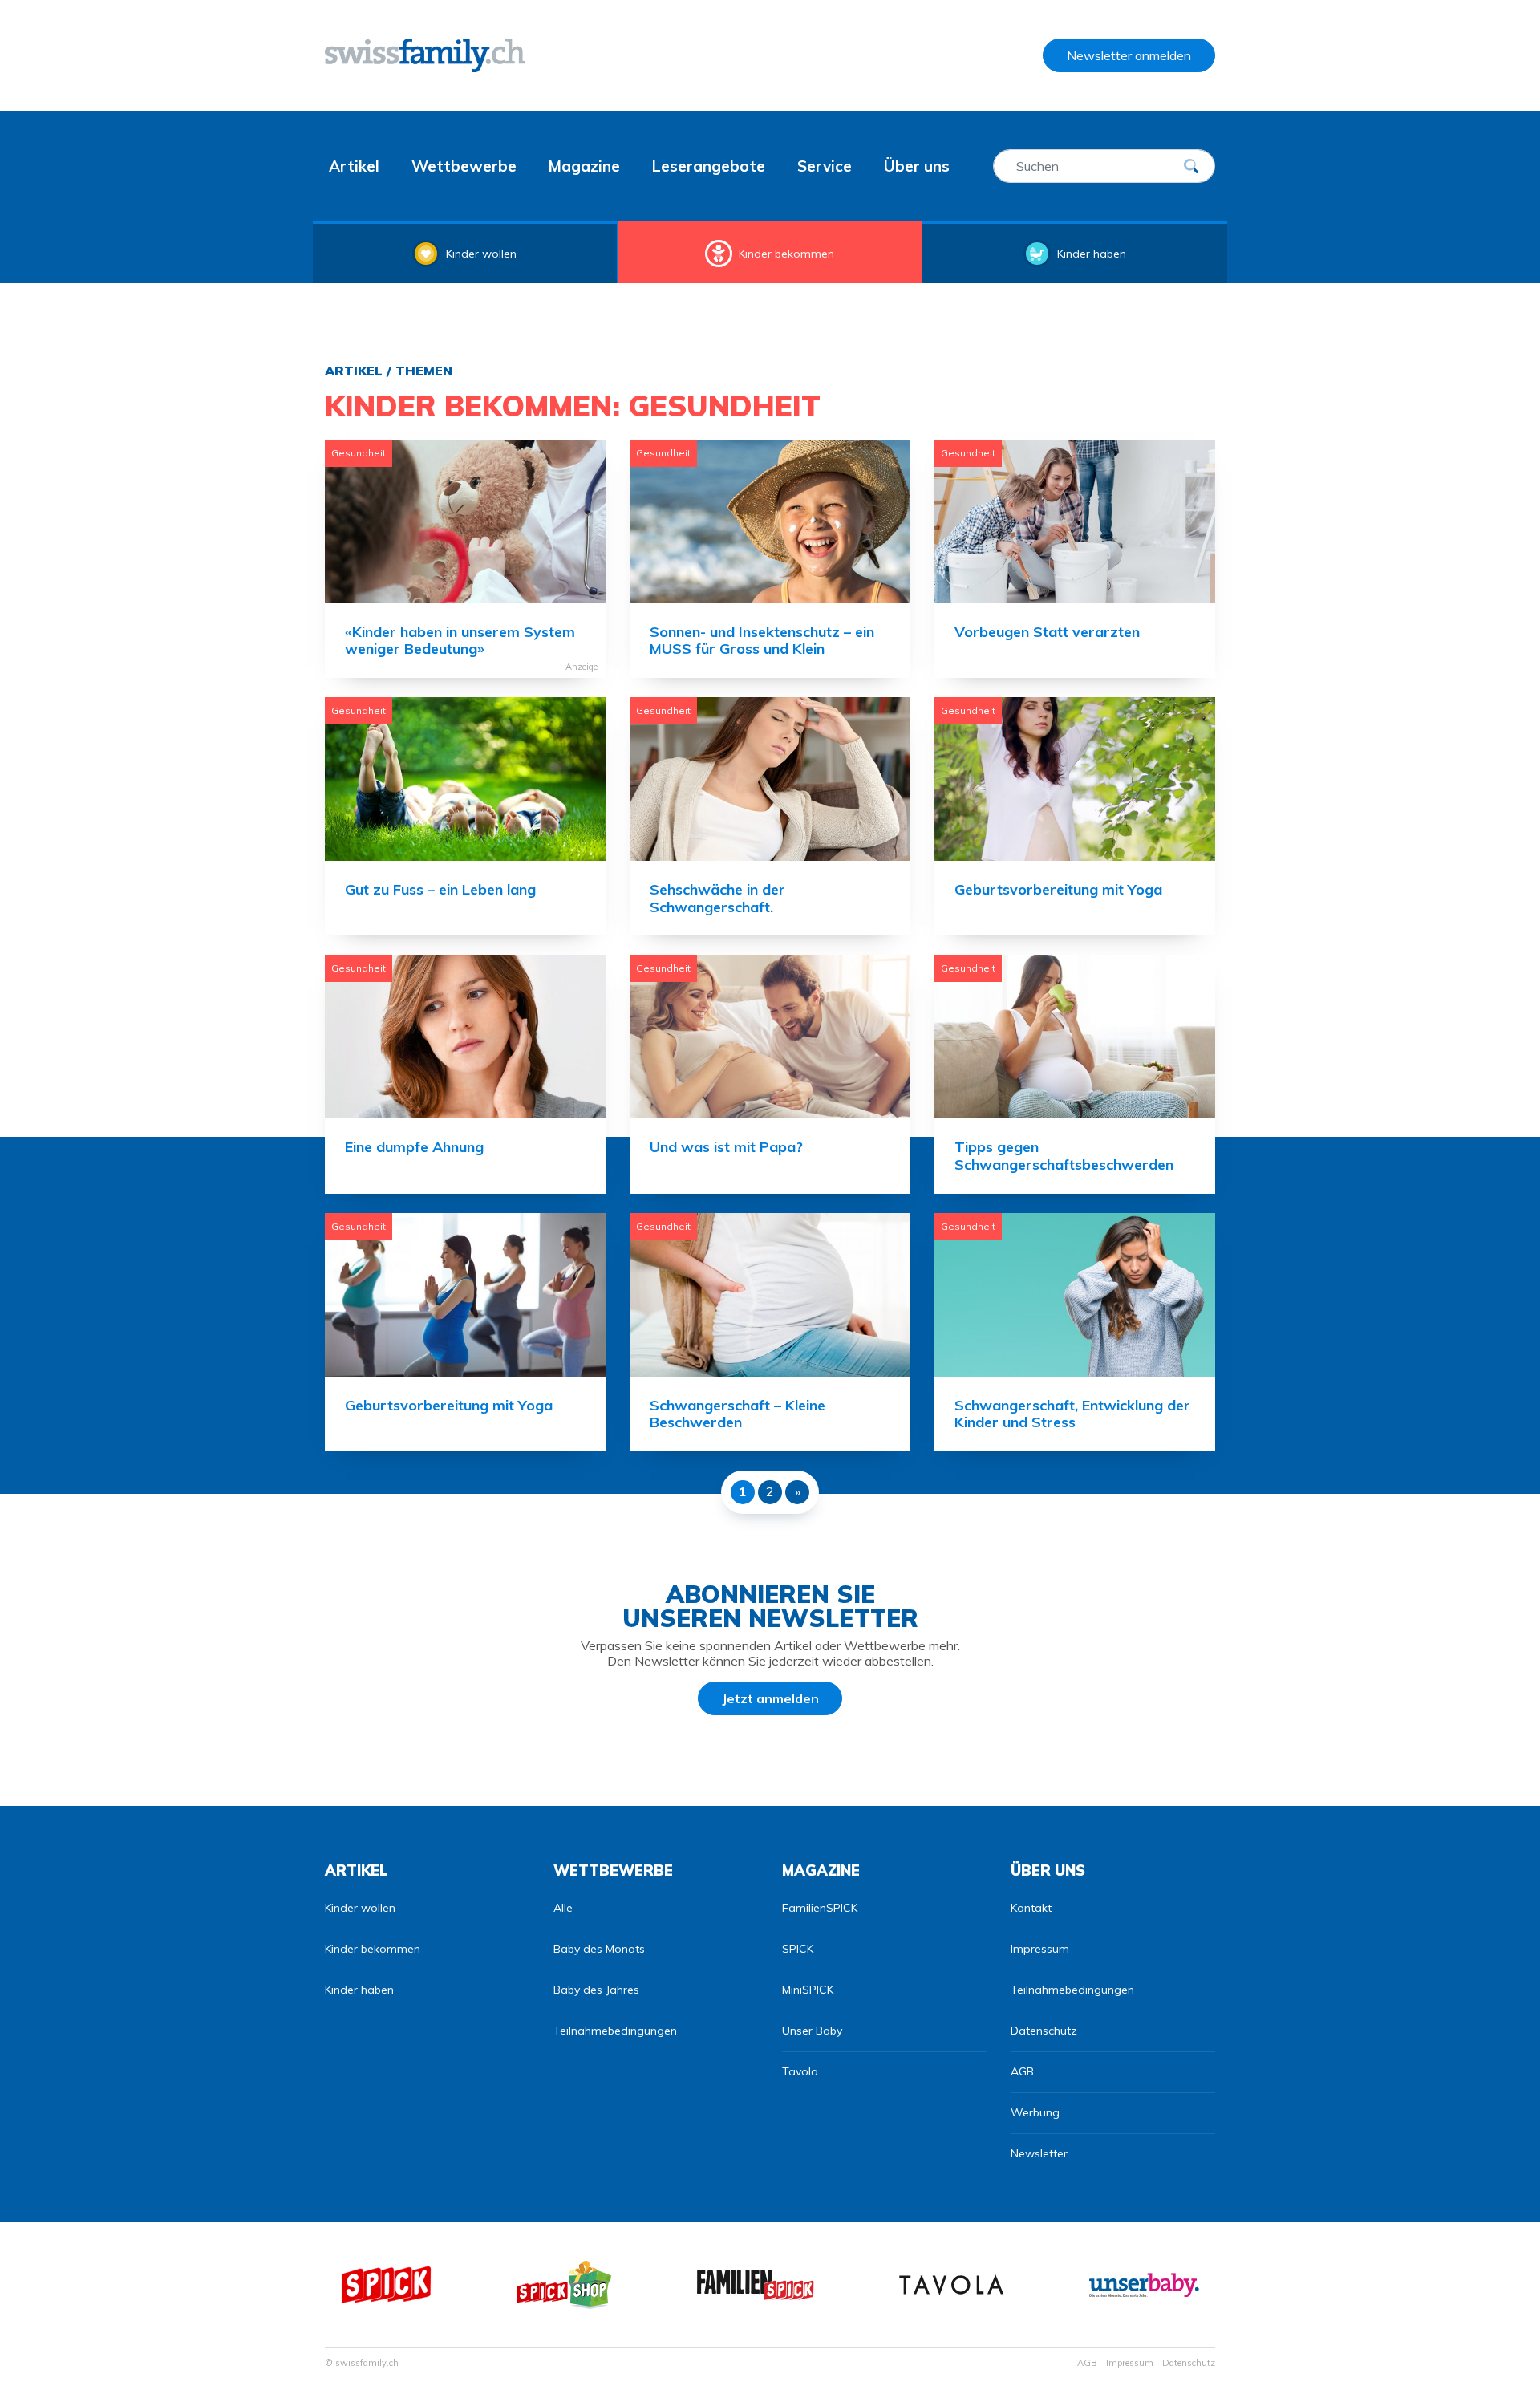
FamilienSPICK (820, 1908)
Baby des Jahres (596, 1990)
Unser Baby (812, 2031)
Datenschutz (1044, 2031)
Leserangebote (709, 166)
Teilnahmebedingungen (615, 2031)
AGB (1022, 2071)
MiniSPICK (808, 1990)
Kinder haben (1092, 254)
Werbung (1035, 2112)
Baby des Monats (599, 1949)
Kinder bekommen (786, 254)
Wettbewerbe (464, 166)
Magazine (584, 166)
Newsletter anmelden (1129, 55)
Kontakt (1031, 1908)
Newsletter (1039, 2153)
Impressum (1040, 1949)
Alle (563, 1908)
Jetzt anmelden (770, 1698)
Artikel (354, 166)
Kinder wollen (481, 254)
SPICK (798, 1949)
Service (825, 166)
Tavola (800, 2071)
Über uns (917, 166)
